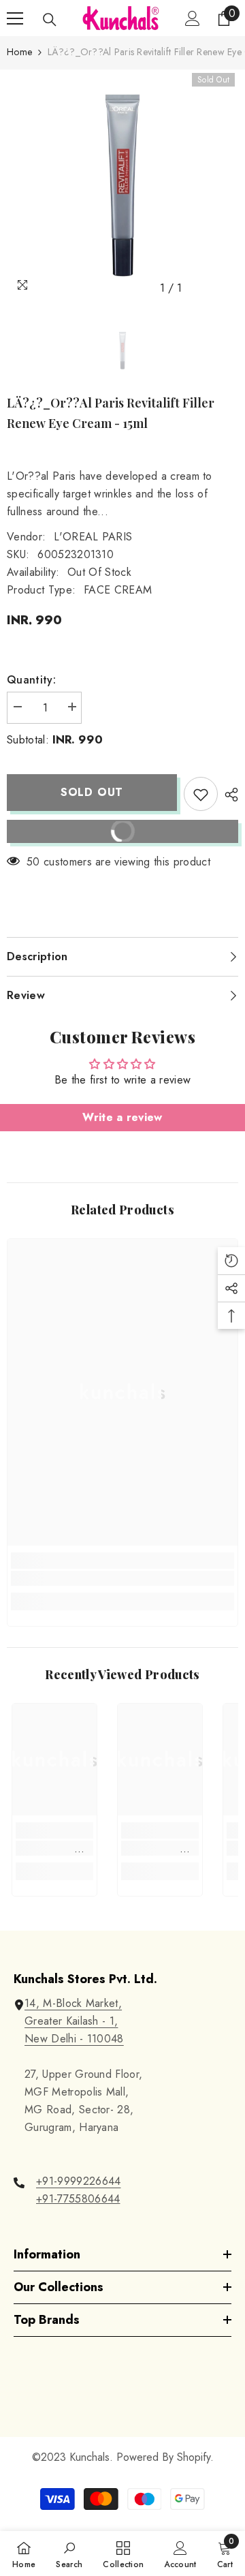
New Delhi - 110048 (74, 2039)
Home (19, 52)
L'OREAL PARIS (93, 537)
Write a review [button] (122, 1117)
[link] (122, 1578)
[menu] (15, 18)
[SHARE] (228, 795)
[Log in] (193, 18)
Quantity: (31, 680)
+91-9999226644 (78, 2181)
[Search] (50, 20)
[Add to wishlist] (201, 794)
